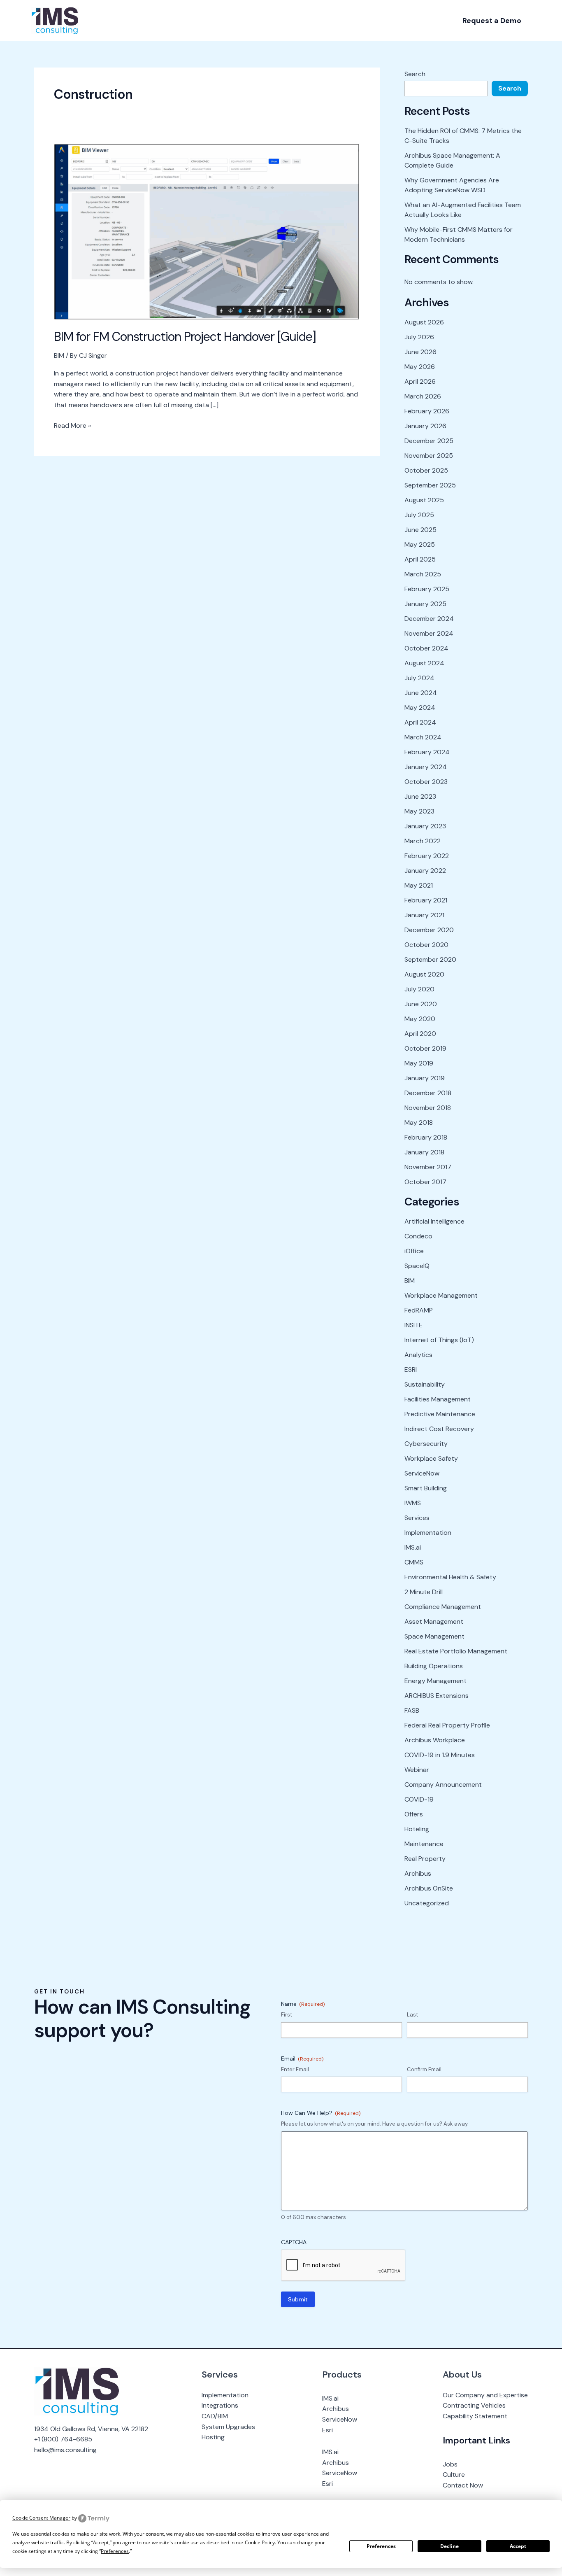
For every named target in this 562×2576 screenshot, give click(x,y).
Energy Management (435, 1681)
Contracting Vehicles (474, 2405)
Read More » (72, 425)
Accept (518, 2546)
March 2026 (423, 396)
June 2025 (420, 530)
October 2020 (426, 945)
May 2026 (420, 367)
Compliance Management (443, 1607)
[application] (128, 21)
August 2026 (424, 322)
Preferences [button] (115, 2551)
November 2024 (429, 633)
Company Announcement (443, 1785)
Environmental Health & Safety (450, 1577)
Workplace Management (441, 1295)
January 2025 (425, 604)
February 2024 (427, 752)
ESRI (411, 1370)
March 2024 (423, 737)
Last (412, 2015)
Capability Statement (475, 2416)
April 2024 (420, 722)
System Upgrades (228, 2427)
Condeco (418, 1236)
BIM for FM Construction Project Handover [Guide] (185, 337)
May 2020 (420, 1019)
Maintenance (424, 1844)
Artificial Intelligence (434, 1221)
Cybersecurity (426, 1444)
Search (415, 74)
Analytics (418, 1355)
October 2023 (426, 782)
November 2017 (428, 1167)
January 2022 (425, 871)
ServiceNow (422, 1473)
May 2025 (420, 544)
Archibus (418, 1873)
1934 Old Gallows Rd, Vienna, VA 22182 (91, 2429)
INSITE (413, 1325)
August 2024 (424, 663)
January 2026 (425, 426)
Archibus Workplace (435, 1740)
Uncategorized (427, 1903)
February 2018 (426, 1137)
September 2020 (430, 959)
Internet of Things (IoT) (439, 1340)
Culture (454, 2475)
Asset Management (434, 1621)
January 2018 (424, 1152)
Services (417, 1518)
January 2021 (424, 915)
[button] (492, 21)
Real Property (425, 1859)
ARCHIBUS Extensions (437, 1696)
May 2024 (420, 708)
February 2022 (427, 856)
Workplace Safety (431, 1458)
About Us (462, 2374)
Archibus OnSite (429, 1888)
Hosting (213, 2437)
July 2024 (419, 678)
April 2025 (420, 559)
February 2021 (426, 900)
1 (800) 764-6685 (65, 2439)
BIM (59, 356)
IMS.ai (413, 1547)
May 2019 (419, 1063)
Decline (449, 2546)
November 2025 (429, 456)
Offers (414, 1814)
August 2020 (424, 974)
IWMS (413, 1503)
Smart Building (426, 1488)
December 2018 (428, 1093)
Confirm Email (424, 2069)
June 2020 (421, 1004)
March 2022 (423, 841)
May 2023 (419, 811)
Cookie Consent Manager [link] (41, 2518)
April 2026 (420, 381)
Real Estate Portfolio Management (456, 1651)
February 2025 (427, 589)
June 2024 (421, 693)
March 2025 (423, 574)
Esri (327, 2430)
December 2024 (429, 619)
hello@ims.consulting (65, 2450)
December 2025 (429, 441)
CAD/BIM (215, 2416)
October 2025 (426, 470)
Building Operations (434, 1666)
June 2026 (420, 352)
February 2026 (427, 411)
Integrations (220, 2405)
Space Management (434, 1636)
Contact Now (463, 2485)
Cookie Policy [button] (260, 2542)
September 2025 (430, 485)
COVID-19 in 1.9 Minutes (440, 1755)
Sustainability (425, 1384)
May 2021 (419, 885)
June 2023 (420, 796)
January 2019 (425, 1078)
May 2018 (419, 1122)
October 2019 (425, 1048)
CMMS (414, 1562)
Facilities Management (438, 1399)
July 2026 (419, 337)
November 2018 (428, 1108)
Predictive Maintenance (440, 1414)
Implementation (428, 1533)
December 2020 (429, 930)
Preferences (381, 2546)
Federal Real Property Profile (447, 1725)
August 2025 (424, 500)
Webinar (417, 1770)
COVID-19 (419, 1799)
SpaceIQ (417, 1266)
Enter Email (295, 2069)
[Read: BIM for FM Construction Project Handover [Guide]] (207, 231)
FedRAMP (419, 1310)
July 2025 (419, 515)
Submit (298, 2299)
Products (342, 2374)
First (287, 2015)
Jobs (450, 2464)
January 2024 (426, 767)
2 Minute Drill (424, 1592)
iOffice (414, 1251)
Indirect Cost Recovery (439, 1429)
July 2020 (419, 989)
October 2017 (425, 1182)
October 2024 (426, 648)
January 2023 (425, 826)
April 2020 (420, 1034)
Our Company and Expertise (485, 2395)
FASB (412, 1710)
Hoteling (417, 1829)
